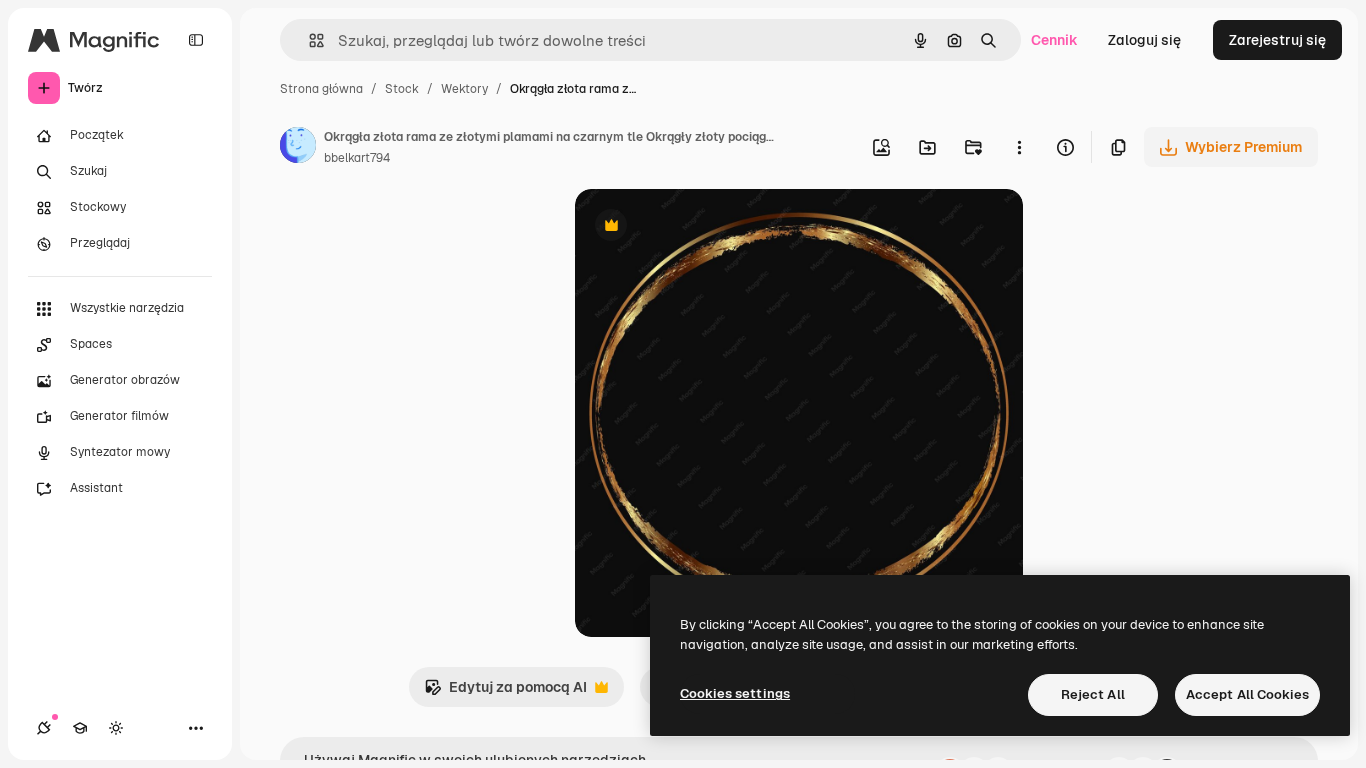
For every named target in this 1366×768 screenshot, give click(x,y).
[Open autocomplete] (308, 40)
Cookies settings (735, 693)
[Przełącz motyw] (116, 728)
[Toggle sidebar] (196, 40)
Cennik (1054, 40)
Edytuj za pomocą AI (505, 692)
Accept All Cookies (1247, 694)
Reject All (1093, 694)
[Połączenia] (44, 728)
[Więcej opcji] (1019, 147)
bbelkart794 (357, 158)
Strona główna (321, 89)
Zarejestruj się (1277, 40)
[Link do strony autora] (298, 148)
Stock (402, 89)
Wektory (464, 89)
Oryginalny (713, 227)
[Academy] (80, 728)
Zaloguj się (1144, 40)
